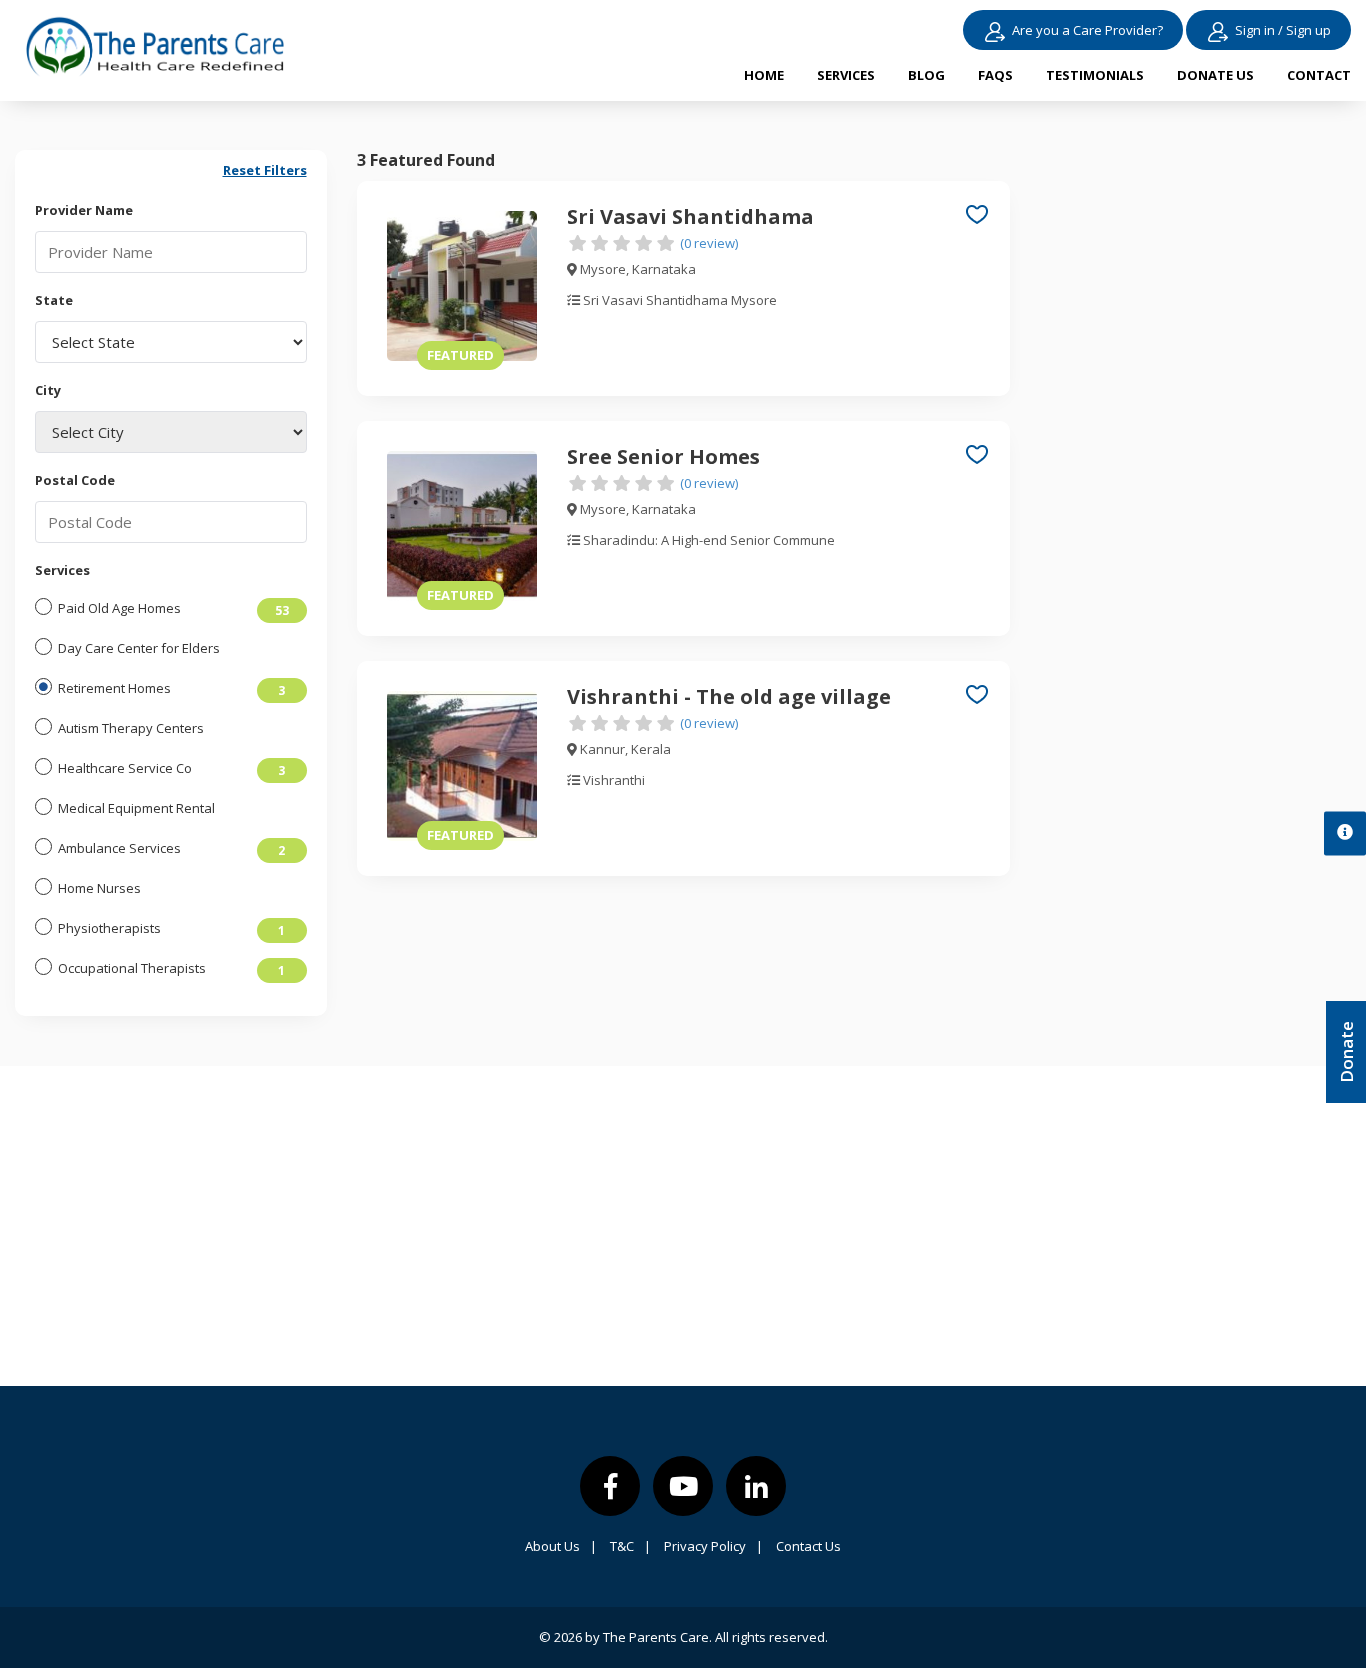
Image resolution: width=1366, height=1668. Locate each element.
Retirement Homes (114, 688)
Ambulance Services (119, 848)
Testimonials (1095, 75)
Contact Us (808, 1546)
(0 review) (709, 243)
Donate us (1215, 75)
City (48, 390)
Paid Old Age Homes (119, 608)
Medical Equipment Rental (136, 808)
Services (846, 75)
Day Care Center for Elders (139, 648)
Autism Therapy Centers (131, 728)
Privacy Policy (713, 1546)
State (54, 300)
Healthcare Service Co (125, 768)
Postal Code (75, 480)
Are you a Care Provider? (1087, 30)
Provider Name (84, 210)
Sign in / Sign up (1283, 30)
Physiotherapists (109, 928)
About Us (561, 1546)
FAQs (995, 75)
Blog (926, 75)
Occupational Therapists (132, 968)
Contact (1319, 75)
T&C (630, 1546)
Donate (1346, 1052)
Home (764, 75)
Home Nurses (99, 888)
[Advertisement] (1196, 450)
